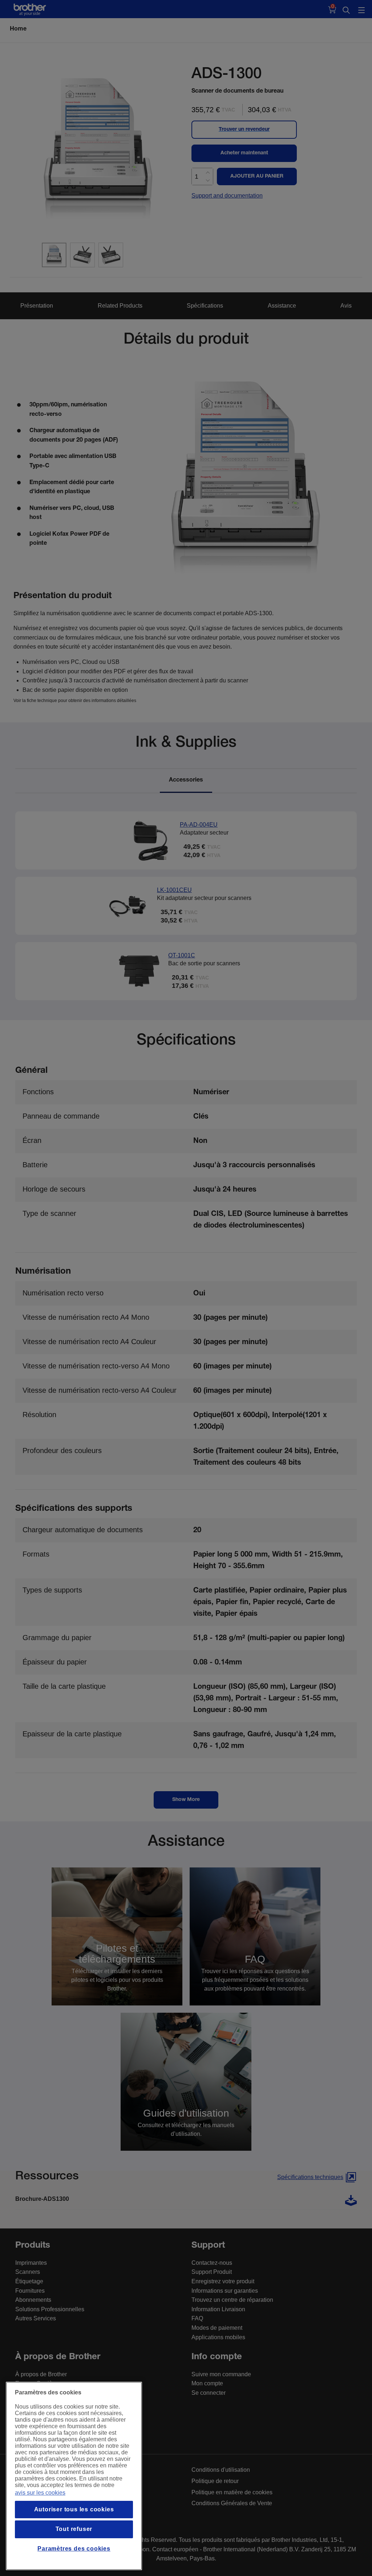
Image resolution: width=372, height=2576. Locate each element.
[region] (74, 2476)
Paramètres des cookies (74, 2549)
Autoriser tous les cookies (74, 2509)
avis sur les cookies (40, 2493)
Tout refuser (74, 2529)
